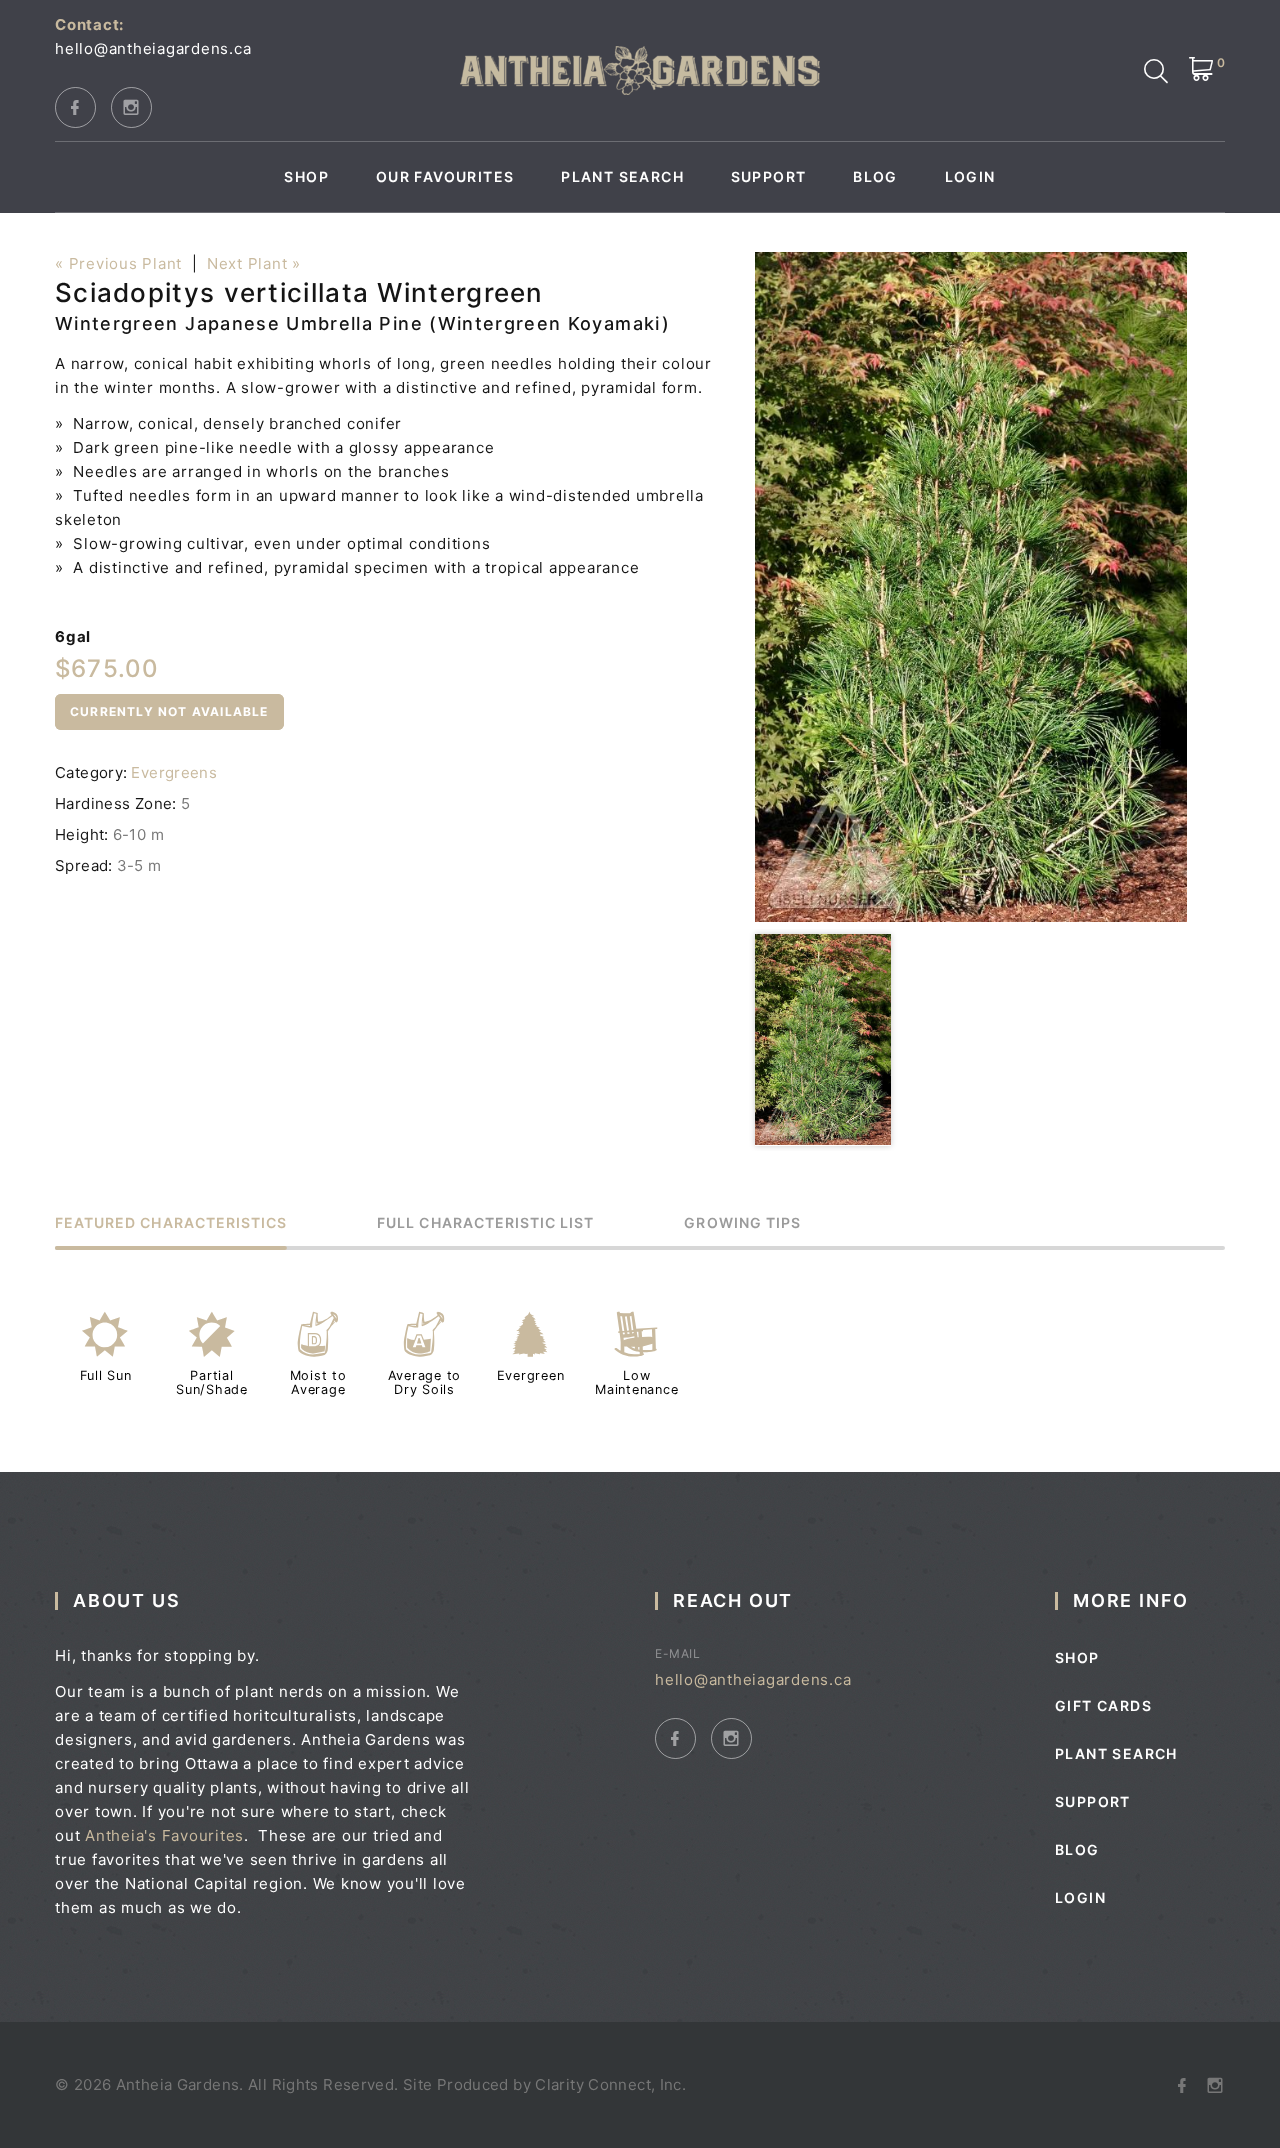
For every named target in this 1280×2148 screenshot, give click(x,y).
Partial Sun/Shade (212, 1382)
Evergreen (531, 1375)
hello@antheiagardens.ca (153, 48)
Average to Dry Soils (425, 1382)
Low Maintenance (636, 1382)
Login (970, 177)
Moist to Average (318, 1382)
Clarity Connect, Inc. (610, 2084)
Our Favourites (445, 177)
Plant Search (622, 177)
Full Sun (106, 1375)
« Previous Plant (118, 263)
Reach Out (733, 1600)
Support (769, 177)
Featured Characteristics (171, 1223)
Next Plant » (254, 263)
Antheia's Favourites (164, 1835)
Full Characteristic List (485, 1223)
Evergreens (174, 772)
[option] (971, 587)
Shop (306, 177)
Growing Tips (742, 1223)
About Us (126, 1600)
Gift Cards (1103, 1705)
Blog (875, 177)
